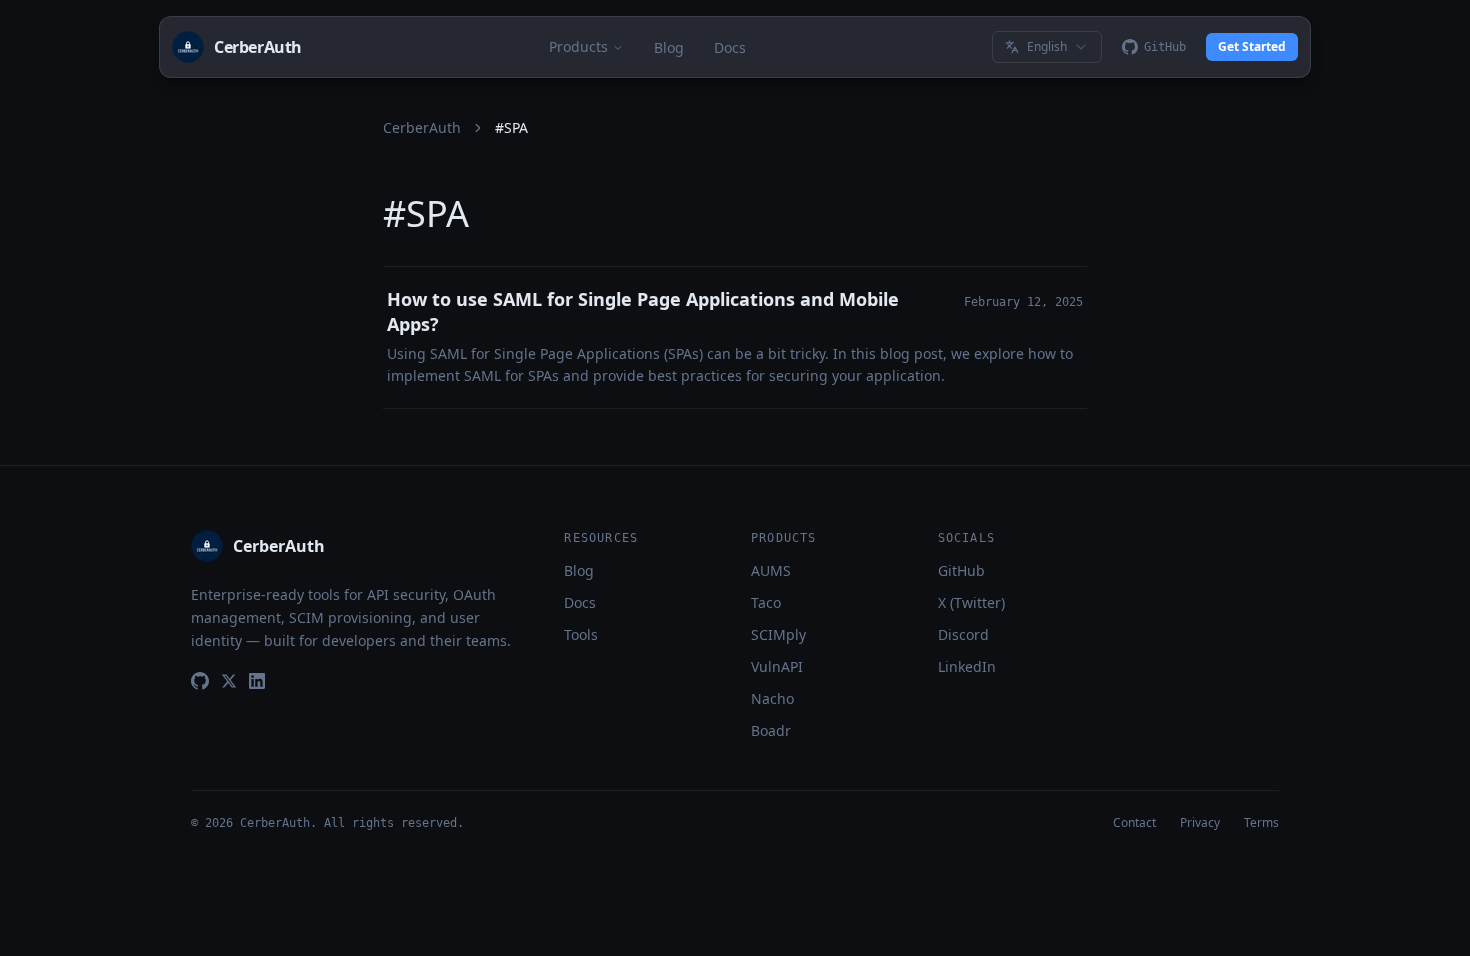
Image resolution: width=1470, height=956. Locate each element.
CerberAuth (422, 127)
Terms (1261, 823)
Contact (1134, 823)
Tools (581, 634)
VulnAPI (777, 666)
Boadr (771, 730)
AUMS (771, 570)
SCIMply (778, 634)
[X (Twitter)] (229, 681)
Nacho (772, 698)
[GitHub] (200, 681)
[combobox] (1047, 47)
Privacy (1200, 823)
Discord (963, 634)
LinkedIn (967, 666)
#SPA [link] (511, 127)
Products (578, 46)
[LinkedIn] (257, 681)
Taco (766, 602)
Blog (669, 47)
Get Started (1252, 46)
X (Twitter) (971, 602)
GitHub (961, 570)
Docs (730, 47)
